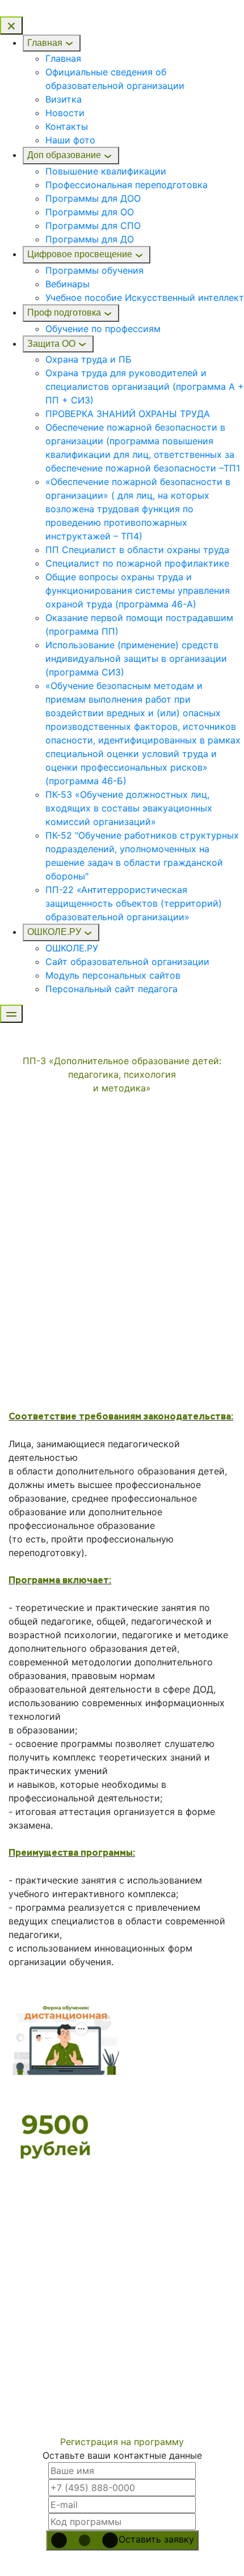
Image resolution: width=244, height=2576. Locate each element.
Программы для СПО (93, 226)
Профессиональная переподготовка (127, 185)
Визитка (64, 99)
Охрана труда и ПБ (89, 359)
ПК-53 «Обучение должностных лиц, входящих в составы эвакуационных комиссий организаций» (129, 808)
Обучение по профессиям (103, 329)
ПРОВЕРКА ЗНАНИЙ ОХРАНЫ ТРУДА (128, 414)
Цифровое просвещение (80, 254)
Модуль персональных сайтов (113, 975)
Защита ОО (51, 344)
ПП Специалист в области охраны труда (137, 550)
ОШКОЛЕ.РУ (54, 932)
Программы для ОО (90, 212)
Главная (45, 43)
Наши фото (70, 140)
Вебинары (68, 284)
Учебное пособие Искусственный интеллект (145, 297)
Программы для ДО (90, 239)
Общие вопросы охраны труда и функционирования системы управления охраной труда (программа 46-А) (138, 590)
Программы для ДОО (93, 198)
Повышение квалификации (106, 171)
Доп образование (64, 155)
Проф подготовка (64, 313)
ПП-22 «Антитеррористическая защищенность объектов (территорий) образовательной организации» (134, 903)
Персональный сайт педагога (112, 989)
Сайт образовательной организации (127, 962)
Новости (65, 113)
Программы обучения (94, 270)
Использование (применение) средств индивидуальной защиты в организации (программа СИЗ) (136, 658)
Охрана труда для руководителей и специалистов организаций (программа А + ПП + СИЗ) (145, 386)
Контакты (67, 126)
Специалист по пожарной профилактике (137, 563)
